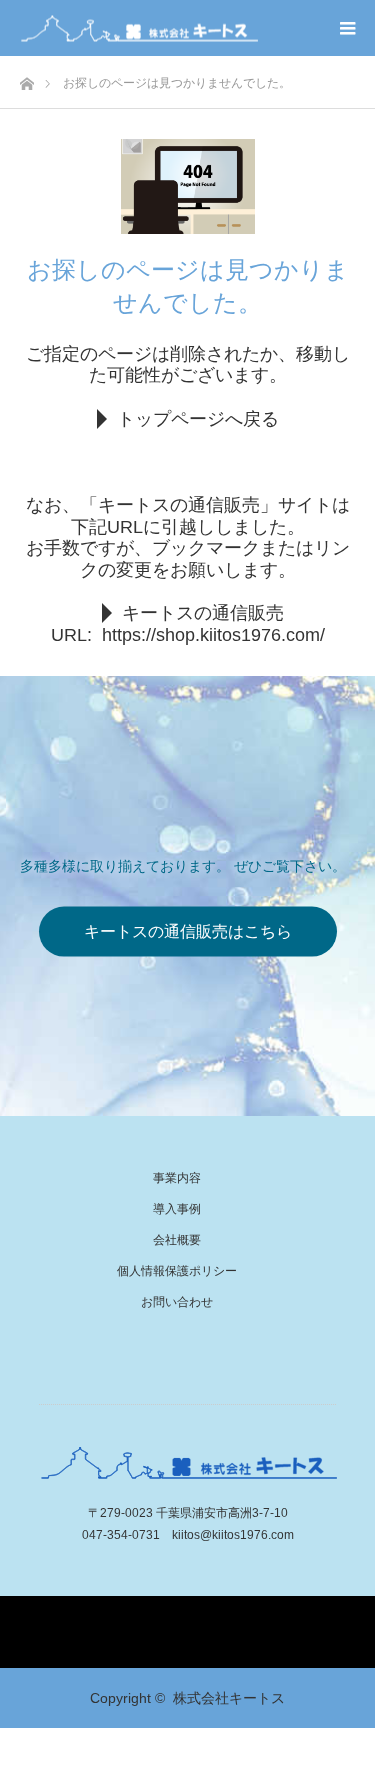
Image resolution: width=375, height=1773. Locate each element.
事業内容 (177, 1178)
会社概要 (177, 1240)
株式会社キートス (229, 1698)
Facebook (188, 1611)
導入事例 (177, 1209)
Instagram (226, 1611)
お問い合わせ (177, 1302)
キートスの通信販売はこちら (188, 931)
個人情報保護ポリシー (177, 1271)
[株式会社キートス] (139, 28)
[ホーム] (26, 78)
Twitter (150, 1611)
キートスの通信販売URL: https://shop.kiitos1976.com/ (188, 624)
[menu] (347, 28)
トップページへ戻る (198, 419)
